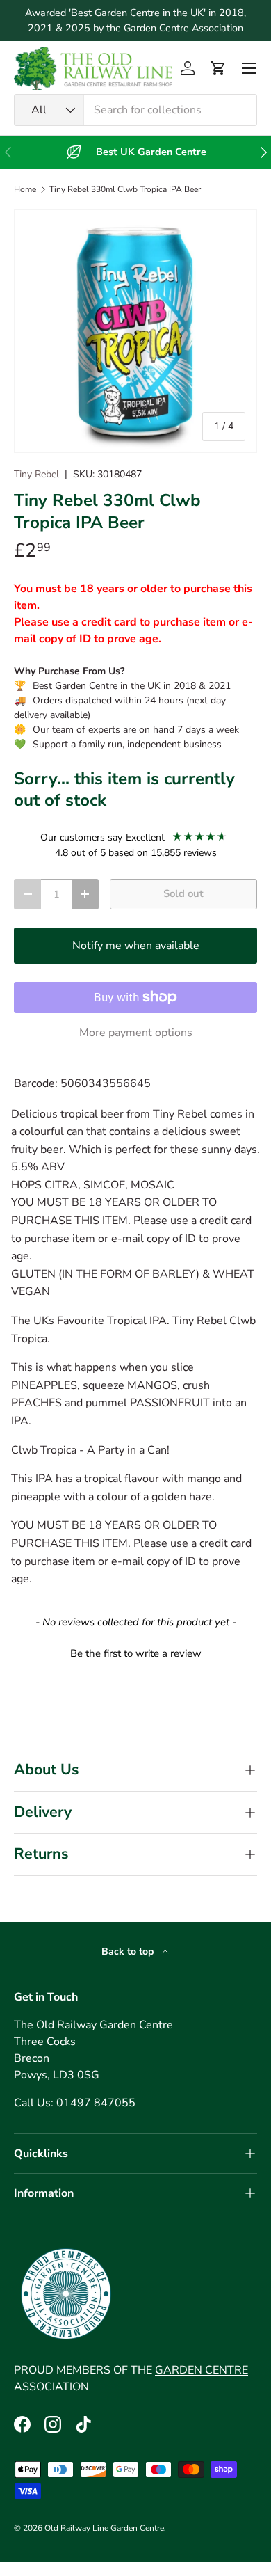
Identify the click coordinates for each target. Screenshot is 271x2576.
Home (25, 189)
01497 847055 (96, 2103)
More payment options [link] (136, 1033)
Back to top (129, 1951)
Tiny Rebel (36, 474)
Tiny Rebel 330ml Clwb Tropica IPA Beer (125, 189)
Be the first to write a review (136, 1653)
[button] (218, 68)
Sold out (183, 893)
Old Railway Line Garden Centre (104, 2528)
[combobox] (135, 110)
